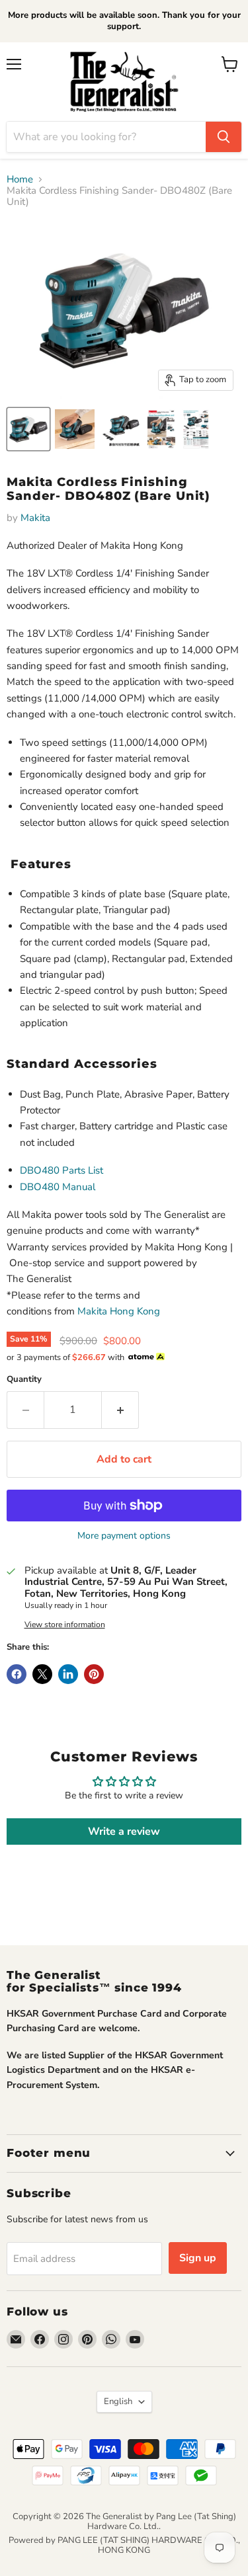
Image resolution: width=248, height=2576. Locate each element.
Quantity (24, 1380)
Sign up (198, 2258)
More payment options (124, 1536)
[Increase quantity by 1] (120, 1410)
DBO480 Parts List (62, 1170)
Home (20, 180)
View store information (65, 1625)
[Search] (224, 137)
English (118, 2401)
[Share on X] (42, 1674)
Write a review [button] (124, 1831)
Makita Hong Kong (119, 1311)
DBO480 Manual (58, 1187)
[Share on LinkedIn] (68, 1674)
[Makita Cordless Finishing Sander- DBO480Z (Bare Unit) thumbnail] (28, 429)
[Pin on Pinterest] (94, 1674)
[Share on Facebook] (17, 1674)
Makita (35, 518)
